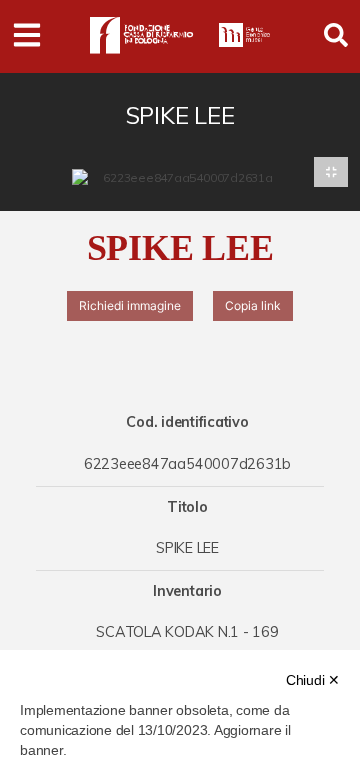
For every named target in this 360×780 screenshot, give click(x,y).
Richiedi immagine (130, 305)
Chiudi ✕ (313, 680)
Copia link (253, 305)
